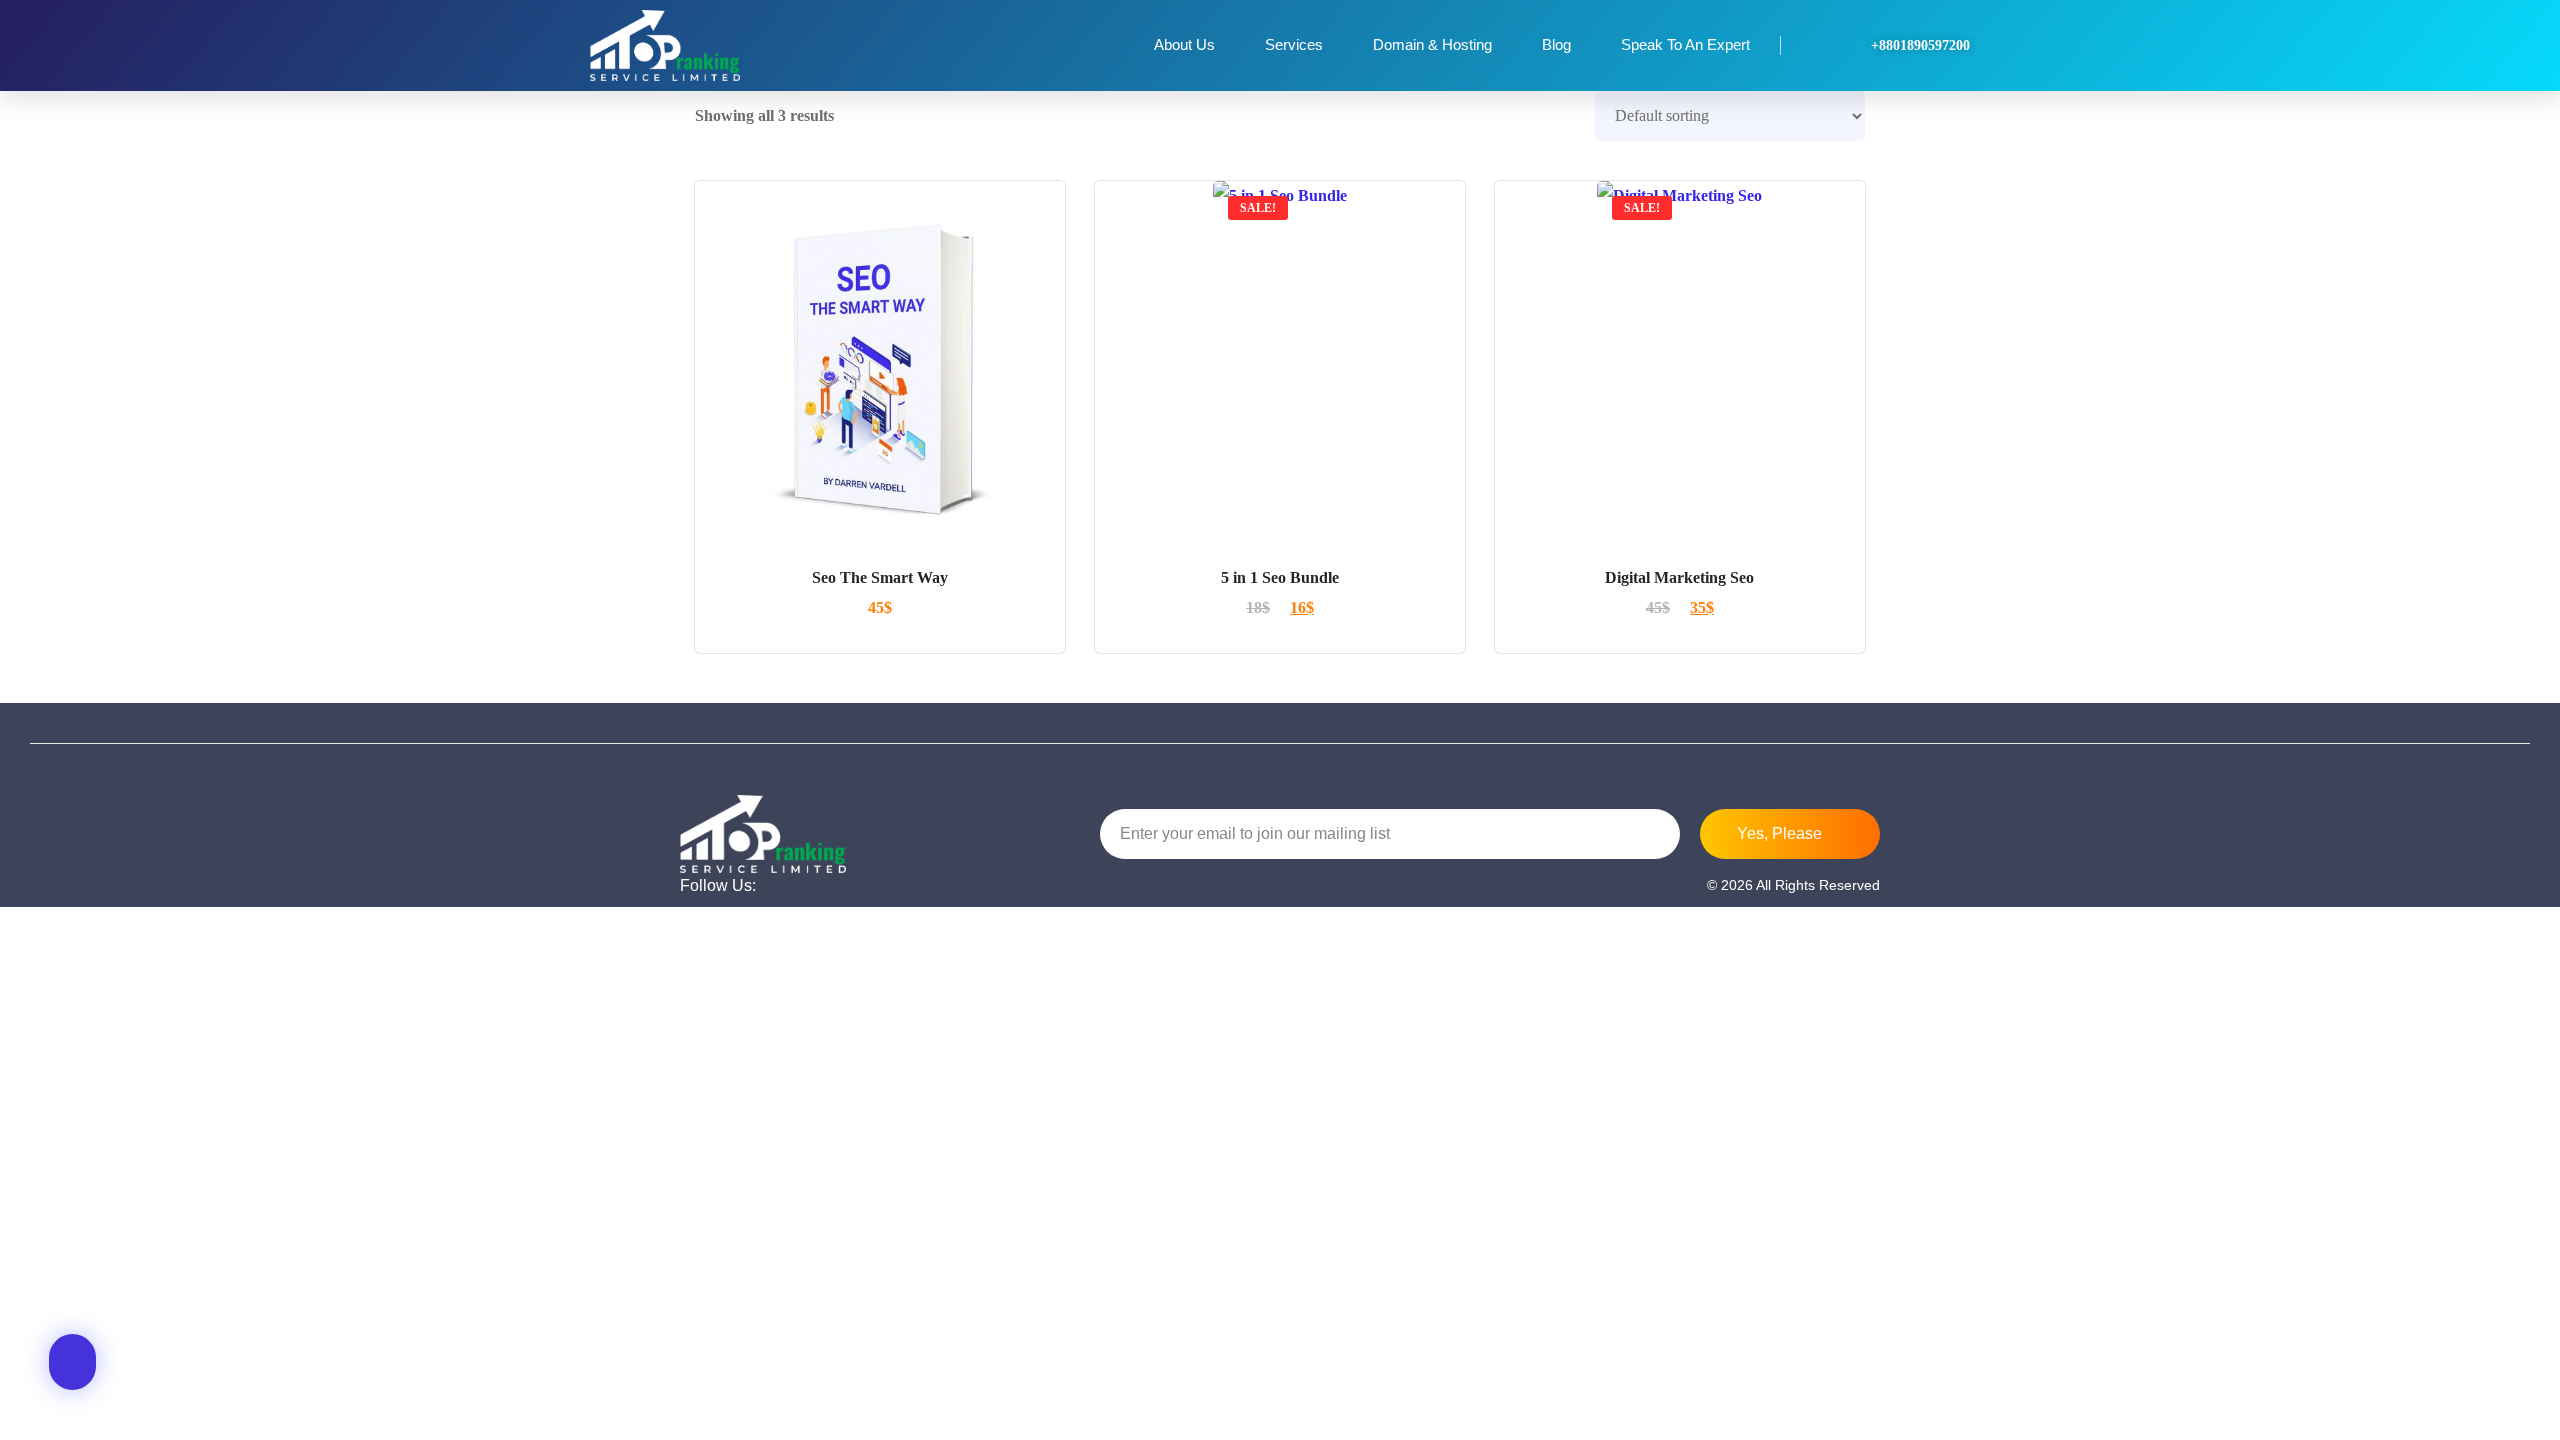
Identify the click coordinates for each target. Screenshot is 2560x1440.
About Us (1184, 44)
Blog (1556, 44)
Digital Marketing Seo (1679, 577)
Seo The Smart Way (880, 577)
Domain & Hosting (1432, 44)
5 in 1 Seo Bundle (1280, 577)
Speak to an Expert (1685, 44)
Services (1294, 44)
